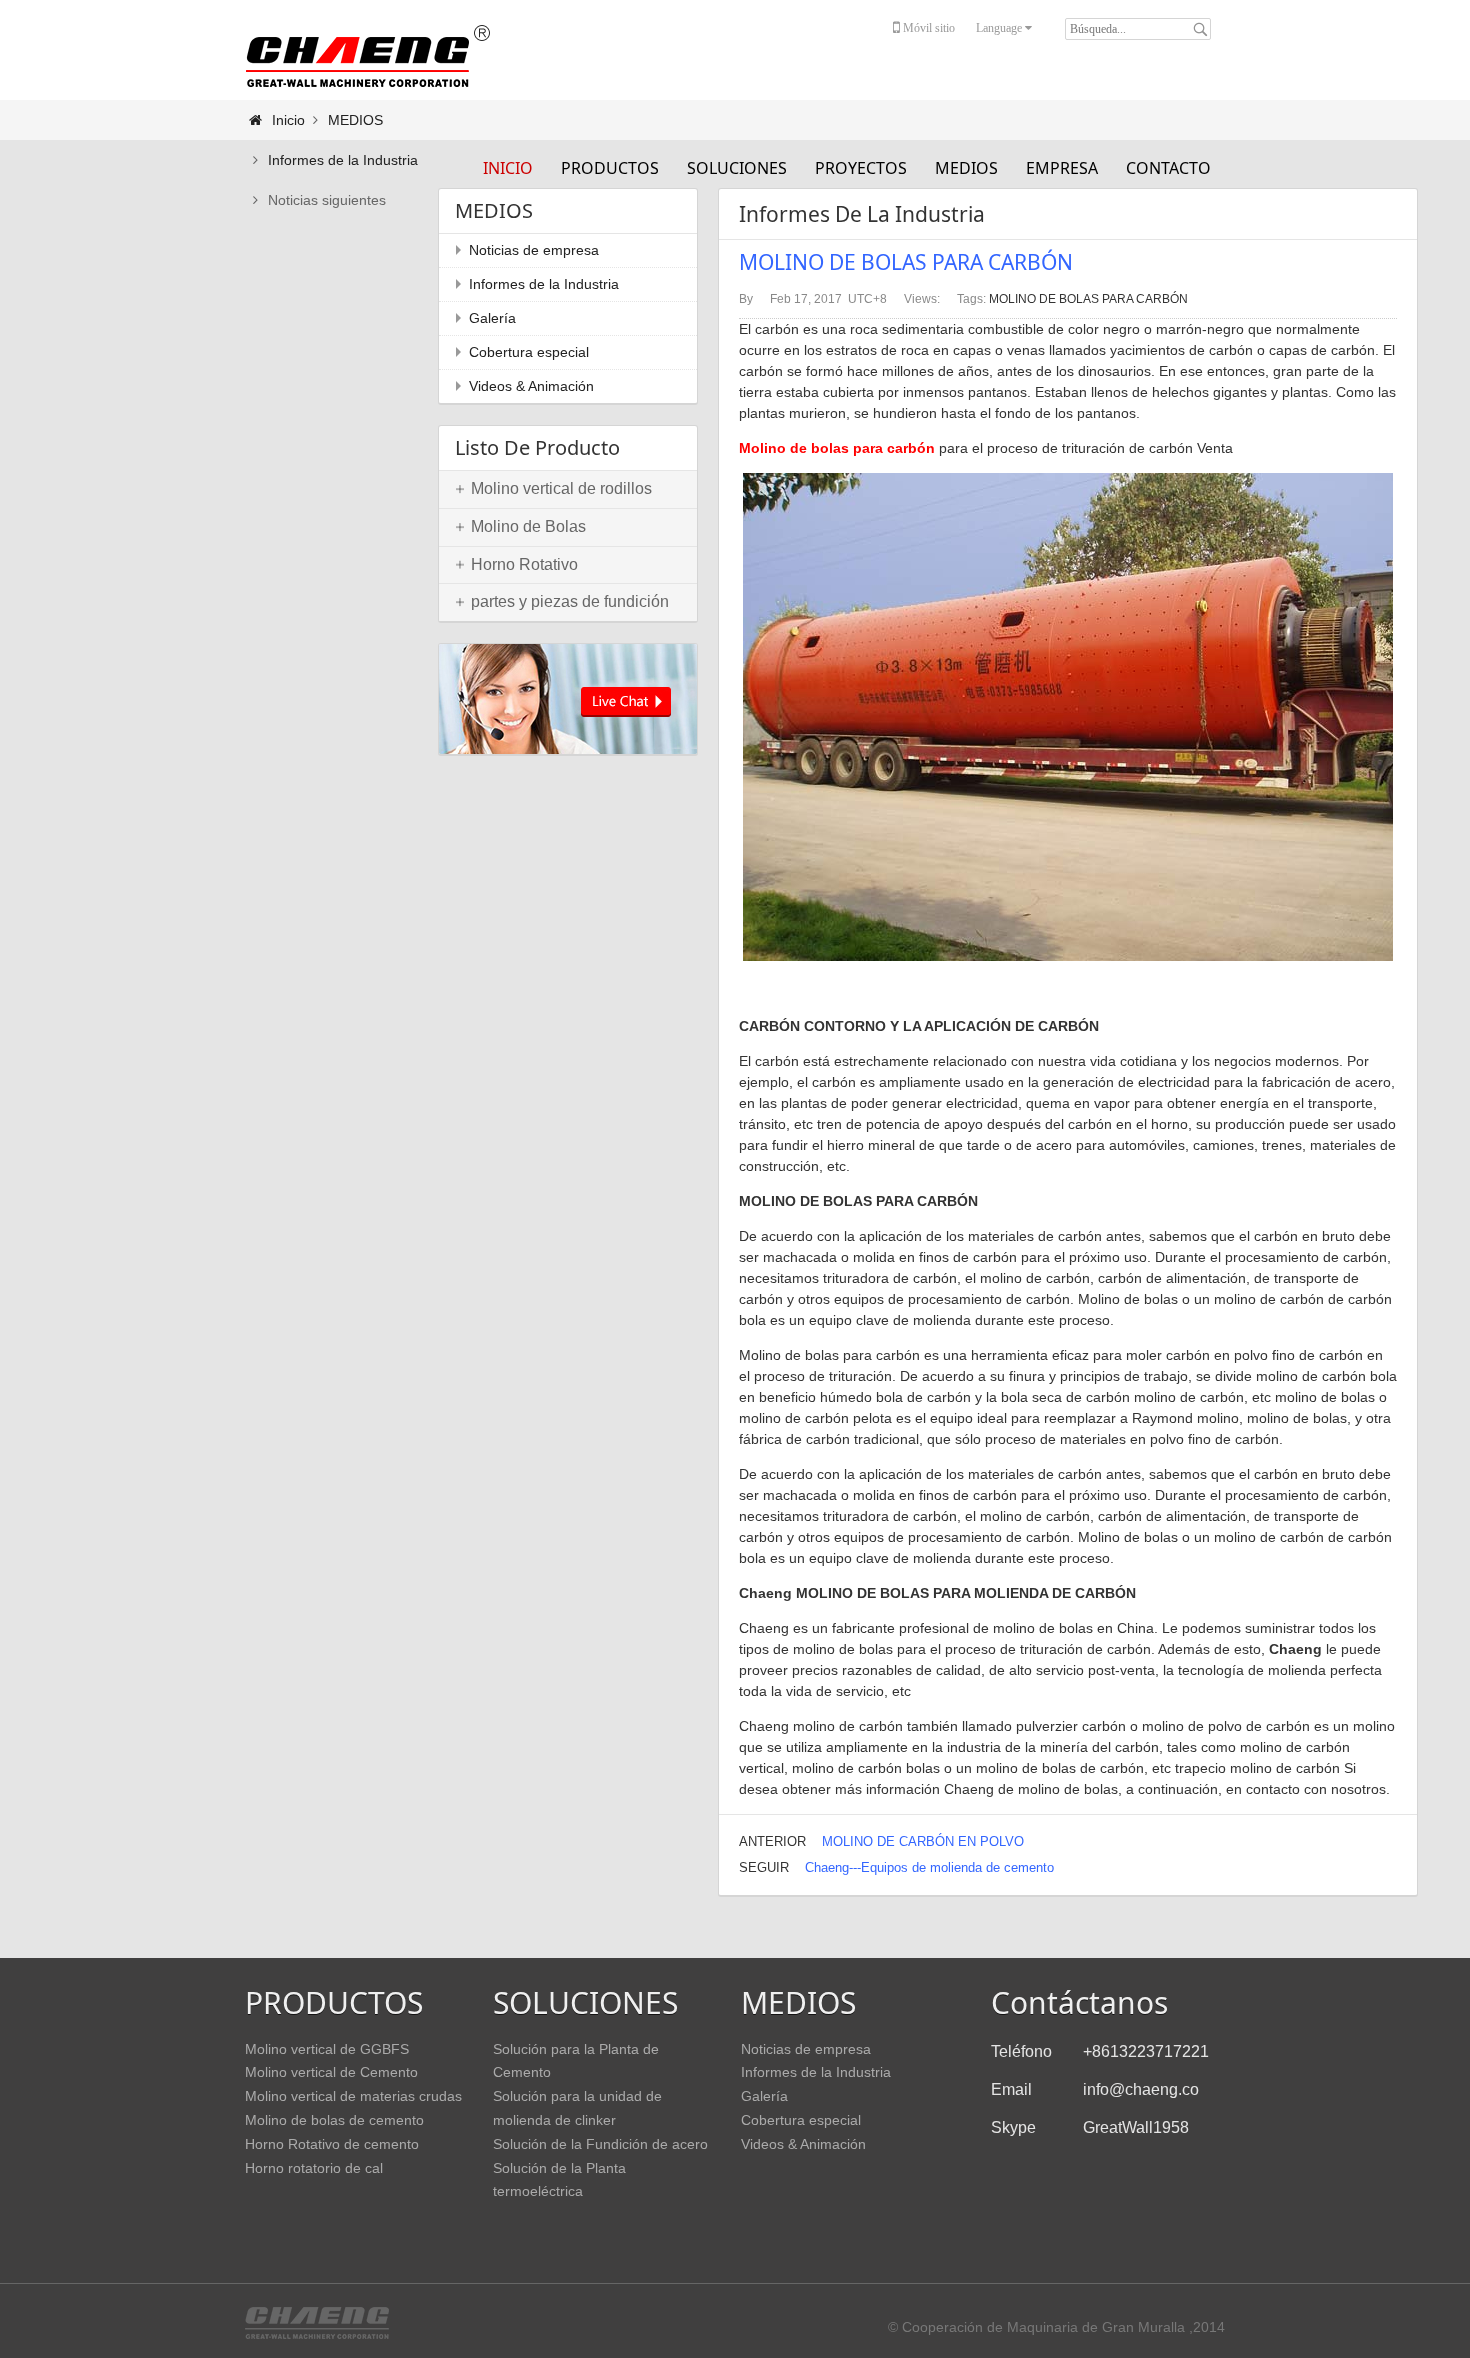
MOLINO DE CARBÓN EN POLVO (923, 1841)
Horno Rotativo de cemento (332, 2144)
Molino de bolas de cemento (334, 2120)
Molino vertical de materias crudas (353, 2096)
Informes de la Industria (343, 160)
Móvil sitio (927, 28)
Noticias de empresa (534, 250)
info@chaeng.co (1141, 2089)
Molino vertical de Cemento (331, 2072)
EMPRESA (1062, 168)
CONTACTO (1168, 168)
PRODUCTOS (610, 168)
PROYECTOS (861, 168)
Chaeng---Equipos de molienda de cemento (929, 1867)
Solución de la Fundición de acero (600, 2144)
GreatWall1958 (1136, 2127)
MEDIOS (966, 168)
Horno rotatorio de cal (314, 2168)
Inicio (508, 168)
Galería (492, 318)
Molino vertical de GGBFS (327, 2049)
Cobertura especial (529, 352)
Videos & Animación (531, 386)
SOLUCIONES (737, 168)
